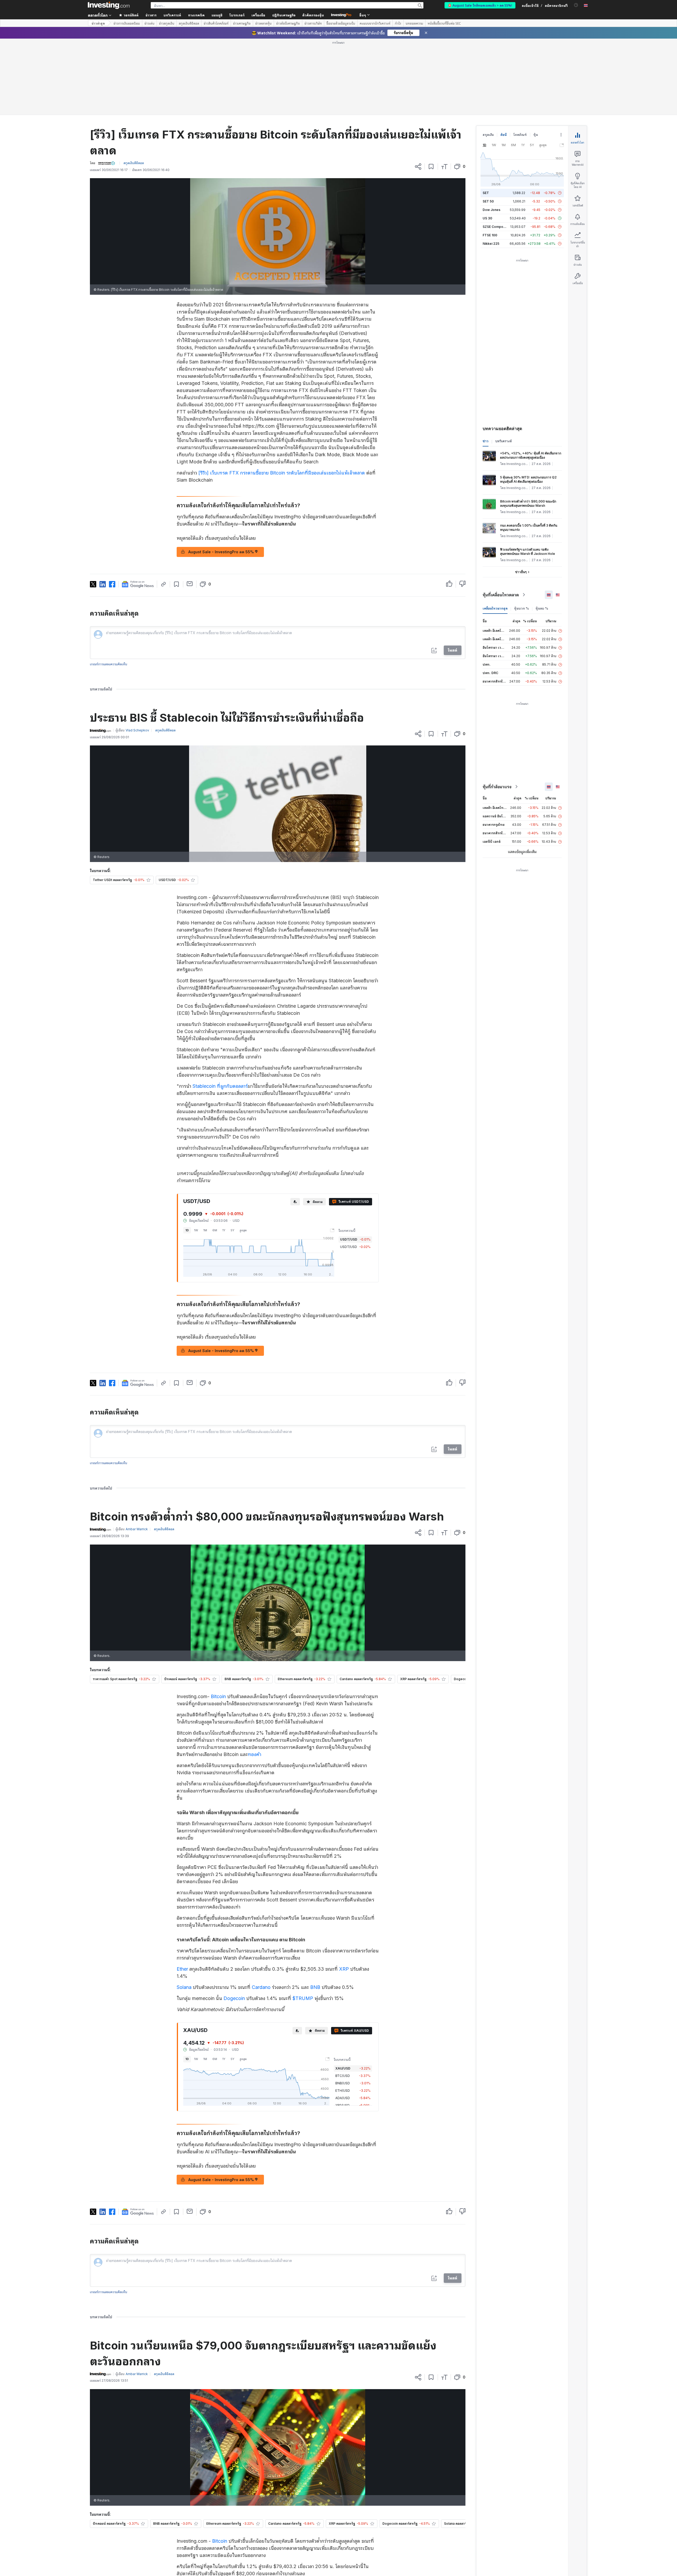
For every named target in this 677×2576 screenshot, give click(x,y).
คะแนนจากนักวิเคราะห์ (375, 23)
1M (205, 1154)
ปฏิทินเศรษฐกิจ (284, 15)
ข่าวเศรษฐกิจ (242, 23)
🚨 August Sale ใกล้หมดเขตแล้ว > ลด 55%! (480, 5)
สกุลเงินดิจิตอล (189, 23)
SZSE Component (496, 150)
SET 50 (488, 125)
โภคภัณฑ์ (520, 58)
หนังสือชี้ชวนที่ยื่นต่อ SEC (444, 23)
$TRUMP (303, 1922)
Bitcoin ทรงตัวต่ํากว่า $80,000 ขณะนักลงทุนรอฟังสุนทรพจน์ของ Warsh (528, 427)
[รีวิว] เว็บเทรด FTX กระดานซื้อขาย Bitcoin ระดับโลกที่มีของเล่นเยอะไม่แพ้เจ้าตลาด (282, 396)
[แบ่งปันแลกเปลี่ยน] (418, 90)
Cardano (261, 1911)
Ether (182, 1893)
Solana (184, 1911)
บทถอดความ (414, 23)
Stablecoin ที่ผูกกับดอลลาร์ (220, 1010)
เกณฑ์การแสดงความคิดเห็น (109, 588)
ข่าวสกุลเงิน (167, 23)
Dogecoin (234, 1922)
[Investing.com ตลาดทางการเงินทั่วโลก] (109, 5)
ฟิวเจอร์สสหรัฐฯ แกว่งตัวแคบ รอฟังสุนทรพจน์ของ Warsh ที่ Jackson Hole (528, 475)
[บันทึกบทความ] (431, 90)
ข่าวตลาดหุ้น (263, 23)
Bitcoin (218, 1620)
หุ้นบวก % (522, 532)
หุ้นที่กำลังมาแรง (497, 710)
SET (486, 116)
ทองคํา (255, 1678)
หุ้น (536, 58)
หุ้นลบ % (542, 532)
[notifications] (576, 5)
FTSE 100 (490, 159)
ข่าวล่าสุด (98, 23)
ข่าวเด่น (149, 23)
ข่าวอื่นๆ (521, 496)
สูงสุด (243, 1154)
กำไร (398, 23)
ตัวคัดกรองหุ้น (313, 15)
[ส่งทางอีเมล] (190, 507)
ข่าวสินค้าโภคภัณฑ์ (216, 23)
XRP (344, 1893)
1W (196, 1154)
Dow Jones (491, 133)
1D (187, 1154)
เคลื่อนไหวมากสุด (495, 532)
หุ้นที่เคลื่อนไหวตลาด (501, 518)
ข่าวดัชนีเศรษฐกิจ (288, 23)
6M (215, 1154)
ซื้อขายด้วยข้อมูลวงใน (341, 23)
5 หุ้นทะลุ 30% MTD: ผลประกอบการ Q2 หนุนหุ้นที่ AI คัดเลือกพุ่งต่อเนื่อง (528, 403)
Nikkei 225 (491, 167)
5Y (232, 1154)
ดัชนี (504, 58)
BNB (315, 1911)
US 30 (487, 142)
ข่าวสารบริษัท (313, 23)
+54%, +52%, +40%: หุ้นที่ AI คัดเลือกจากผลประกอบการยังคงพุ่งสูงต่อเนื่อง (531, 379)
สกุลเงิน (488, 58)
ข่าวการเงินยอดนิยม (127, 23)
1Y (224, 1154)
